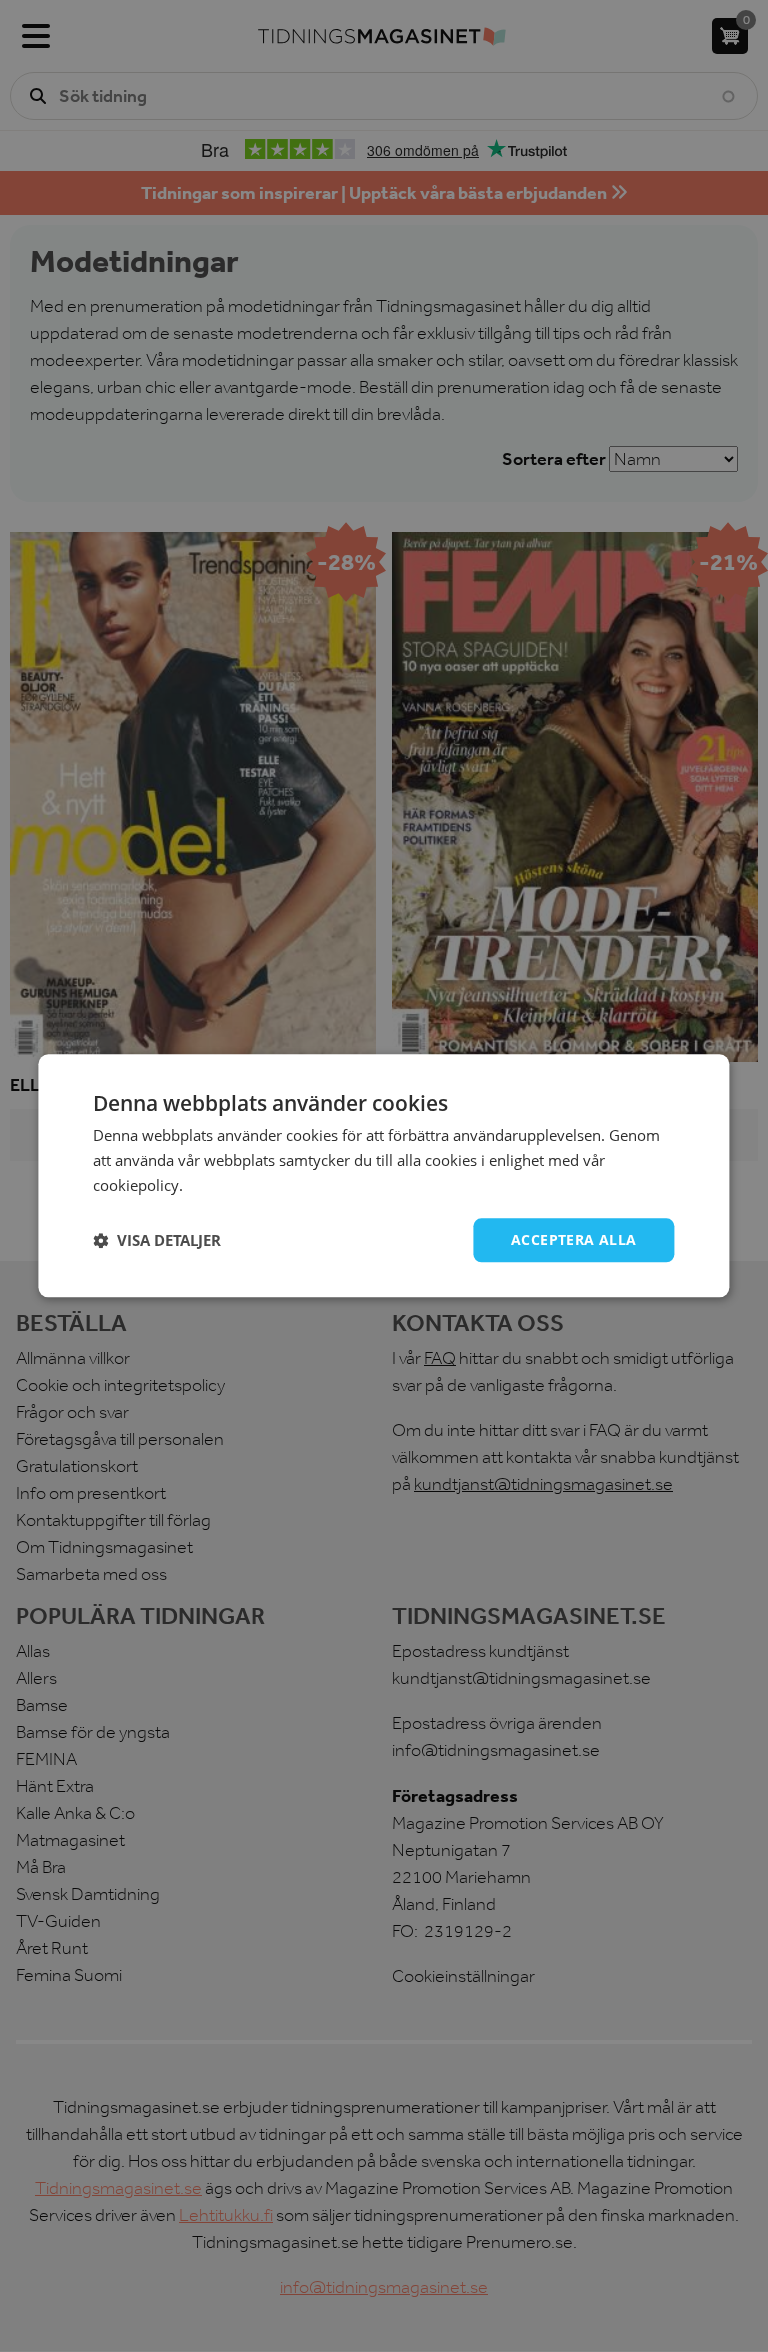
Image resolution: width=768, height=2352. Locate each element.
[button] (157, 1240)
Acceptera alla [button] (574, 1239)
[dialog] (384, 1176)
